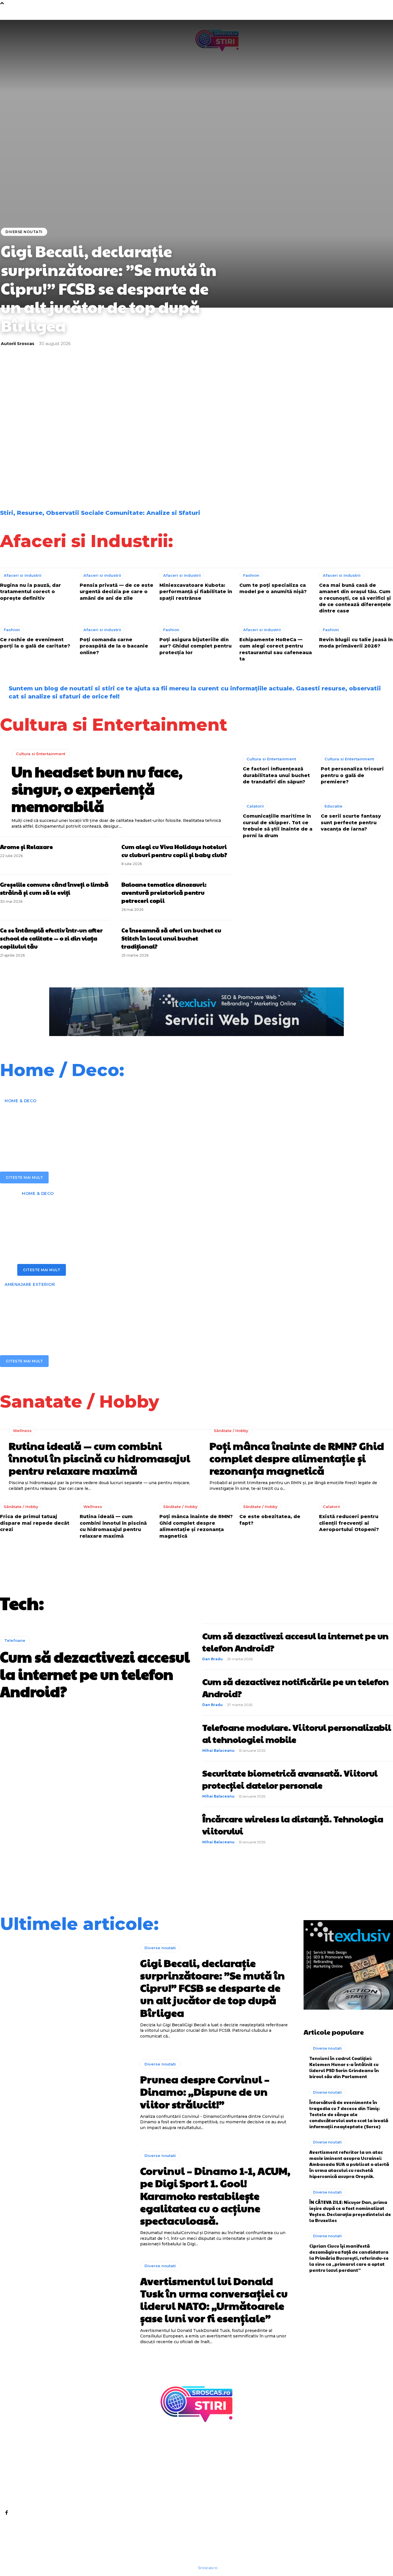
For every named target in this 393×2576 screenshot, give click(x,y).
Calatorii (255, 806)
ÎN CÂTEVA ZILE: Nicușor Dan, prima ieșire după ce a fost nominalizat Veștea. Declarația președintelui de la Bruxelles (350, 2211)
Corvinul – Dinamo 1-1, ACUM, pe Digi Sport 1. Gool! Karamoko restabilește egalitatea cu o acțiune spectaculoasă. (147, 436)
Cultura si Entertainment (41, 754)
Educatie (333, 806)
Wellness (22, 1431)
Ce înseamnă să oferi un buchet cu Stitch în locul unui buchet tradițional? (171, 938)
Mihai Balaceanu (218, 1750)
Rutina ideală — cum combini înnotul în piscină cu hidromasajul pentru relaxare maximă (99, 1458)
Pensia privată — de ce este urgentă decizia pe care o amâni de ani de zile (117, 592)
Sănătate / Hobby (231, 1431)
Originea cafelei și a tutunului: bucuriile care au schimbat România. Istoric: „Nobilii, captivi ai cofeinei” (346, 436)
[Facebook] (6, 2512)
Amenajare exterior (30, 1284)
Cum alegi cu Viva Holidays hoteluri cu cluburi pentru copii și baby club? (174, 851)
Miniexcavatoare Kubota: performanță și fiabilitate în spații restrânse (196, 592)
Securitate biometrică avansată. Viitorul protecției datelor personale (290, 1779)
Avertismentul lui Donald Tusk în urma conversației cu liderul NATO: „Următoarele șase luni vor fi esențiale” (247, 436)
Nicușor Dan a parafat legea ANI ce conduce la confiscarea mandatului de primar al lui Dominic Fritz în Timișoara (247, 472)
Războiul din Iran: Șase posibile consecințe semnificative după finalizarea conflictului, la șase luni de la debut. (50, 475)
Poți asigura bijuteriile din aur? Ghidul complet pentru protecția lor (195, 646)
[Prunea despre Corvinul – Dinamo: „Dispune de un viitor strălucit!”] (66, 2095)
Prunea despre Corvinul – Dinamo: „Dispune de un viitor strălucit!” (43, 434)
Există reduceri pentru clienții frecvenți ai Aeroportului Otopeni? (349, 1523)
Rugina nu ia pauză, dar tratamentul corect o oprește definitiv (30, 592)
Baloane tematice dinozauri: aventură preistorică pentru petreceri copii (164, 892)
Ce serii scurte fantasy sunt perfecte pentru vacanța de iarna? (351, 823)
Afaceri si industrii (23, 575)
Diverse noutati (24, 232)
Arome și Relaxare (26, 847)
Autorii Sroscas (18, 344)
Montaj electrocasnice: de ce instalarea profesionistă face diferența (156, 1218)
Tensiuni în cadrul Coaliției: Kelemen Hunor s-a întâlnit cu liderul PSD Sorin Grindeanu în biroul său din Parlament (344, 2067)
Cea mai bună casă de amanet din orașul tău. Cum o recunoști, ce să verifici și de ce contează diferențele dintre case (355, 598)
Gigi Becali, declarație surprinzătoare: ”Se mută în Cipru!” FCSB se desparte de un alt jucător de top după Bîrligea (109, 288)
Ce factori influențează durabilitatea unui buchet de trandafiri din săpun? (276, 775)
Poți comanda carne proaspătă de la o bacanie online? (114, 646)
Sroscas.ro (208, 2568)
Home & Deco (21, 1101)
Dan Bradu (212, 1659)
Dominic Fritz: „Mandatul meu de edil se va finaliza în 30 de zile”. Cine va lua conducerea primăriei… (148, 472)
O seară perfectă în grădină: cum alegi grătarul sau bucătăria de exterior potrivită (171, 1309)
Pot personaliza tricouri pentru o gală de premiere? (352, 775)
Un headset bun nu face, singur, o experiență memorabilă (97, 789)
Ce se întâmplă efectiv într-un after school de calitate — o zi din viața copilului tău (51, 938)
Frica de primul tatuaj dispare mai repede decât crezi (35, 1523)
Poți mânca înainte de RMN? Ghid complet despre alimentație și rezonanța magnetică (297, 1458)
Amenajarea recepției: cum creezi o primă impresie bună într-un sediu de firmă (148, 1125)
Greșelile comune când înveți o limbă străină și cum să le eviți (54, 888)
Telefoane (15, 1640)
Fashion (251, 575)
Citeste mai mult (24, 1177)
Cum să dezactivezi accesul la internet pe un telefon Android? (95, 1674)
